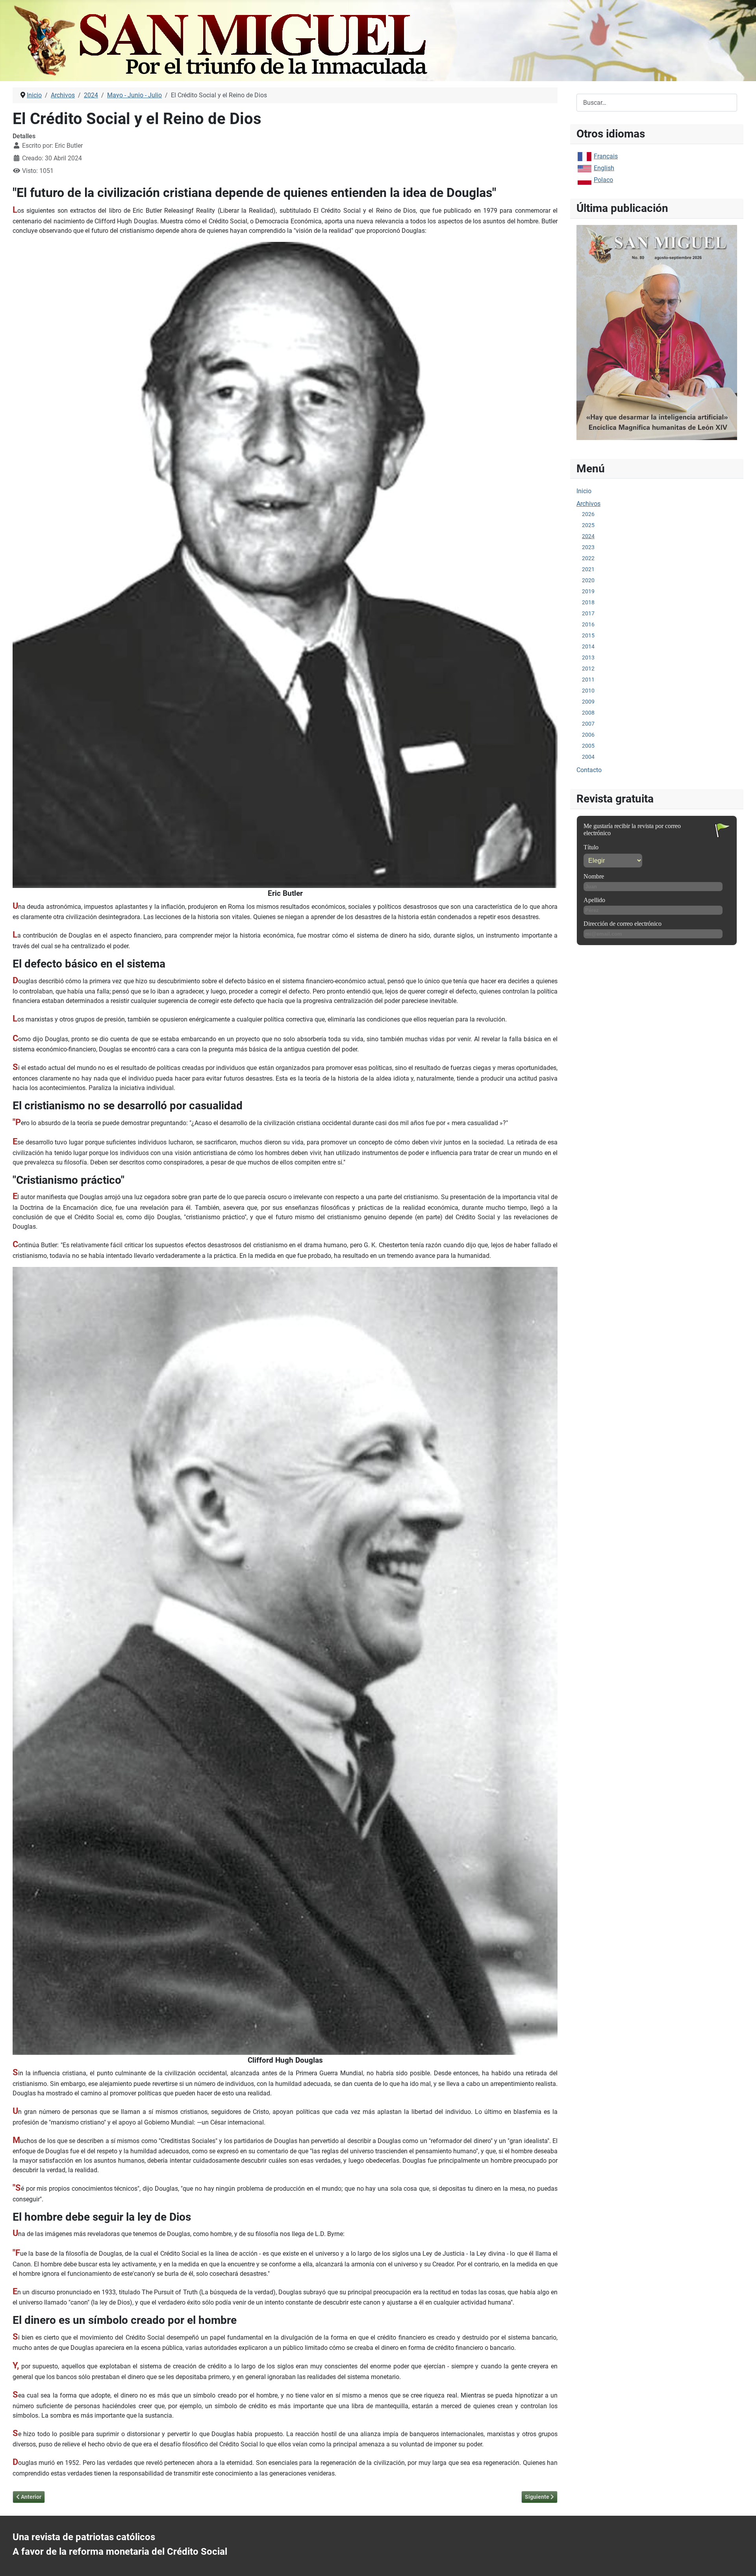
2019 (588, 591)
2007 (588, 724)
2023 (588, 547)
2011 (588, 680)
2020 (588, 580)
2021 (588, 569)
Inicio (584, 491)
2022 (588, 558)
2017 (588, 613)
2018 (588, 602)
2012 (588, 669)
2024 (588, 536)
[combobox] (657, 103)
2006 (588, 735)
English (604, 168)
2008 (588, 713)
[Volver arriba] (742, 2561)
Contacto (589, 770)
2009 (588, 702)
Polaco (603, 180)
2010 (588, 691)
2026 (588, 514)
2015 (588, 635)
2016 (588, 624)
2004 (588, 757)
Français (606, 156)
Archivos (588, 504)
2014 (588, 646)
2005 (588, 746)
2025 (588, 525)
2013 (588, 657)
